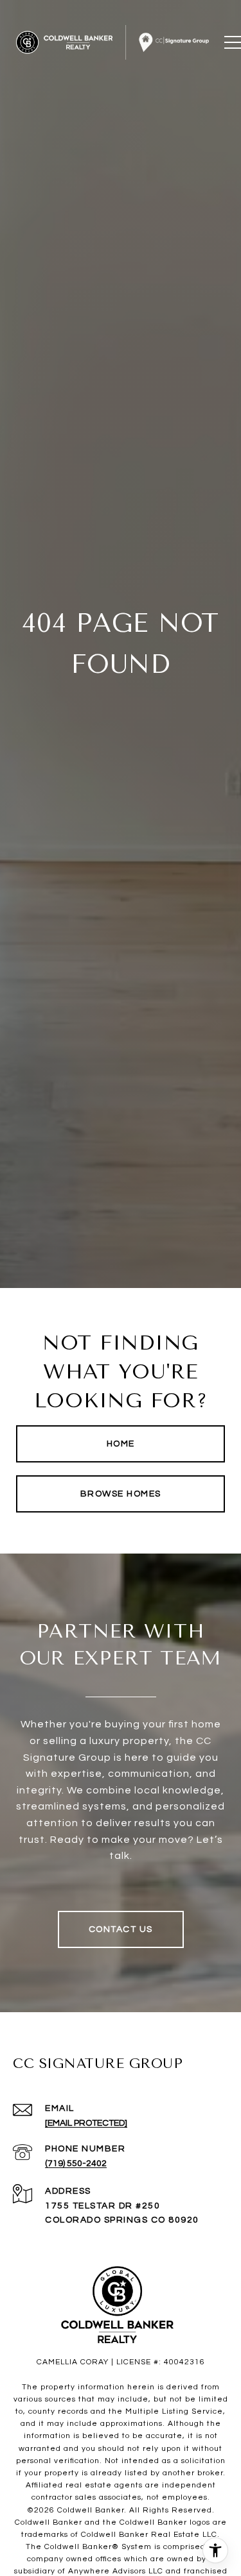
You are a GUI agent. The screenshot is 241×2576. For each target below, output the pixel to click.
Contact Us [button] (121, 1929)
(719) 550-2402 (76, 2164)
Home (121, 1444)
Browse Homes (121, 1494)
